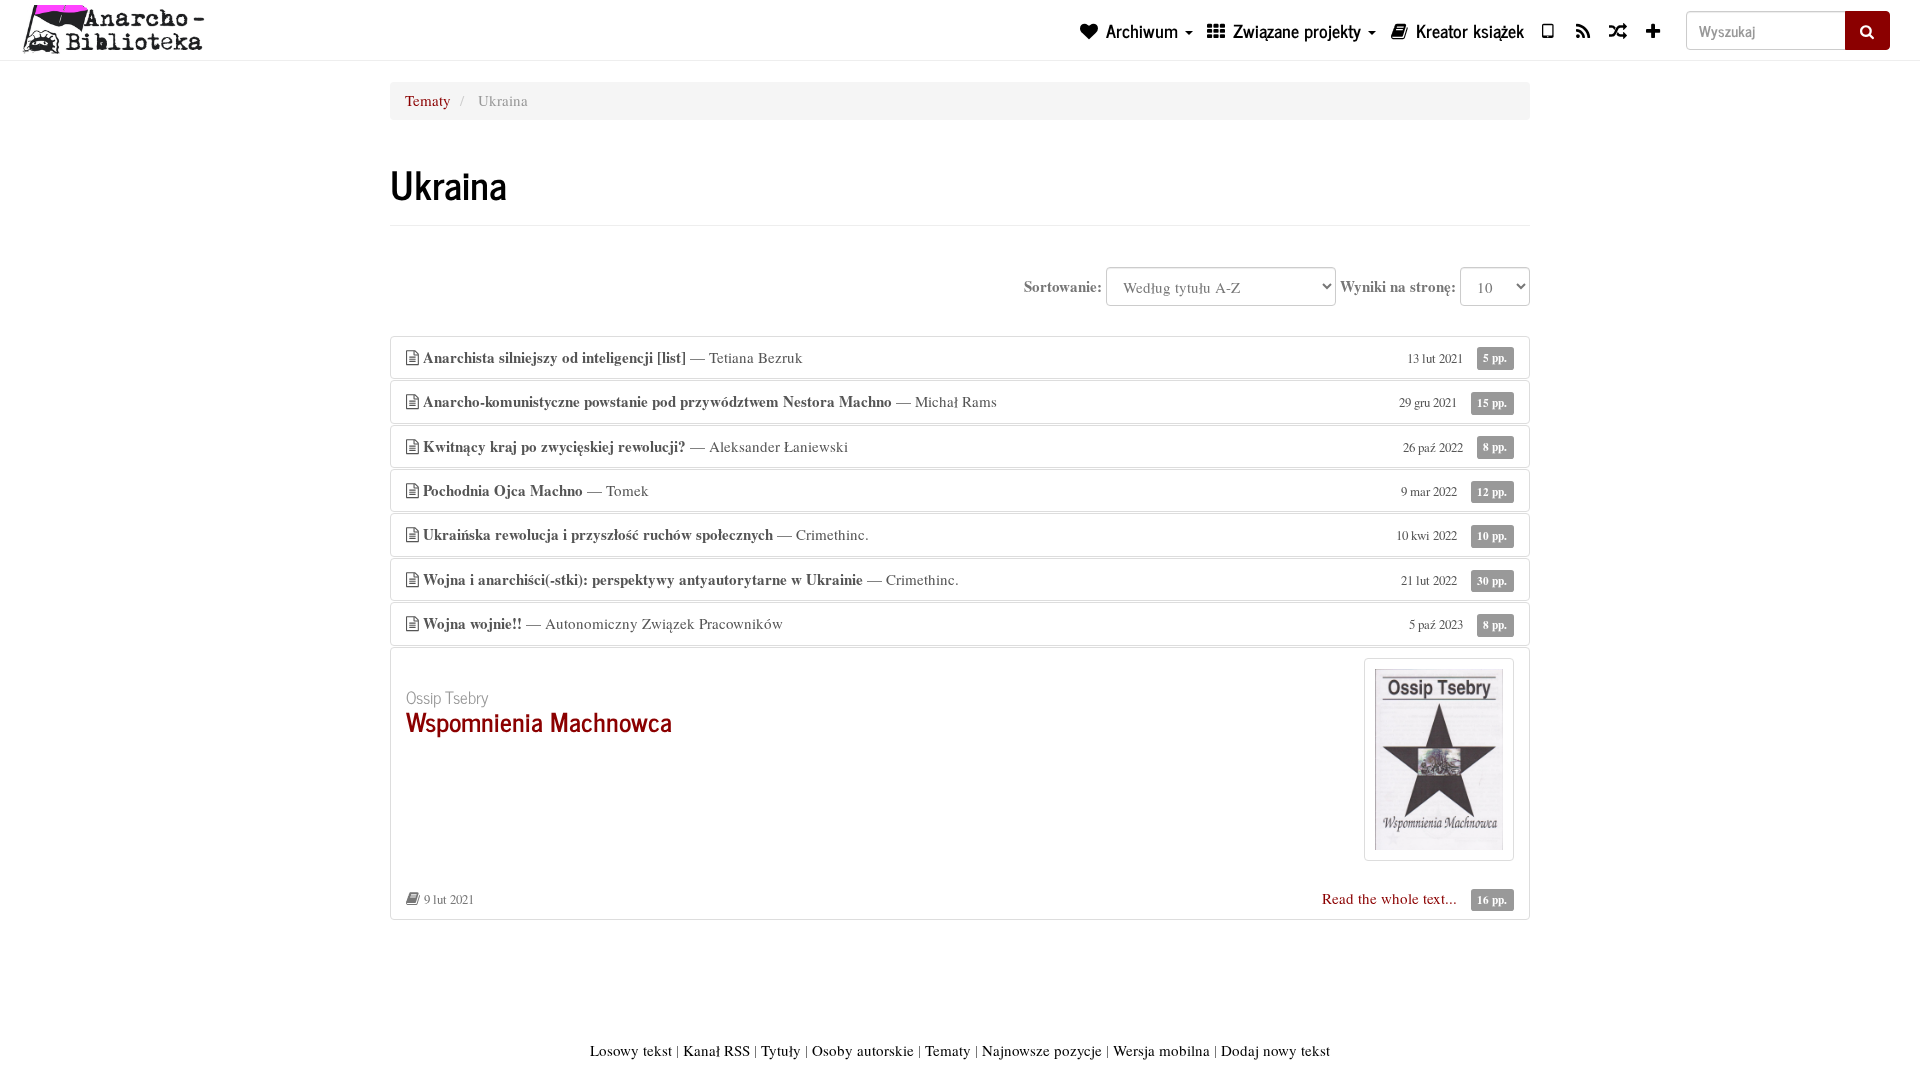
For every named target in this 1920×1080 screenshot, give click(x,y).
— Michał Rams (965, 401)
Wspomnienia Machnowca (539, 720)
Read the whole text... (1391, 898)
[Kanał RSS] (1582, 30)
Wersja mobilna (1161, 1050)
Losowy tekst (631, 1050)
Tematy (428, 100)
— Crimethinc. (965, 534)
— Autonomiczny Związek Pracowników (965, 623)
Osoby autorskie (863, 1050)
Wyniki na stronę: (1398, 286)
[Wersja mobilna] (1547, 30)
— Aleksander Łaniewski (965, 446)
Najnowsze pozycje (1042, 1050)
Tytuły (781, 1050)
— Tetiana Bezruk (965, 357)
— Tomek (965, 490)
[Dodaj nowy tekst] (1653, 30)
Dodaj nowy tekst (1275, 1050)
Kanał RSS (716, 1050)
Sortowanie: (1063, 286)
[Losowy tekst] (1617, 30)
